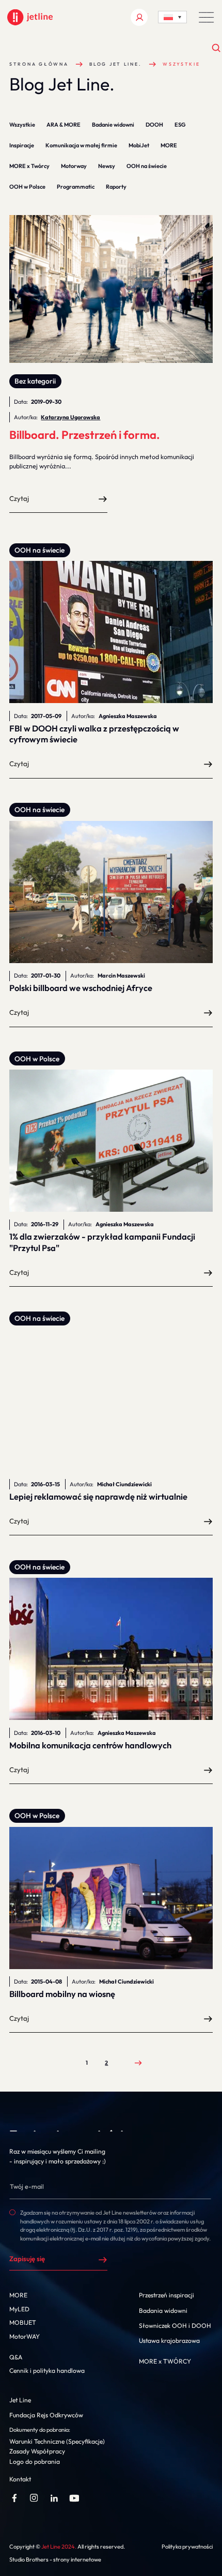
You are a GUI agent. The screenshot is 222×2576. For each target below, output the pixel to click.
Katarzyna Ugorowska (70, 417)
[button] (207, 17)
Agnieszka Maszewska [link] (128, 716)
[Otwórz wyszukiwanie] (217, 48)
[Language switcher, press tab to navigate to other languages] (172, 17)
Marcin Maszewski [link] (121, 975)
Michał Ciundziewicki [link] (124, 1484)
